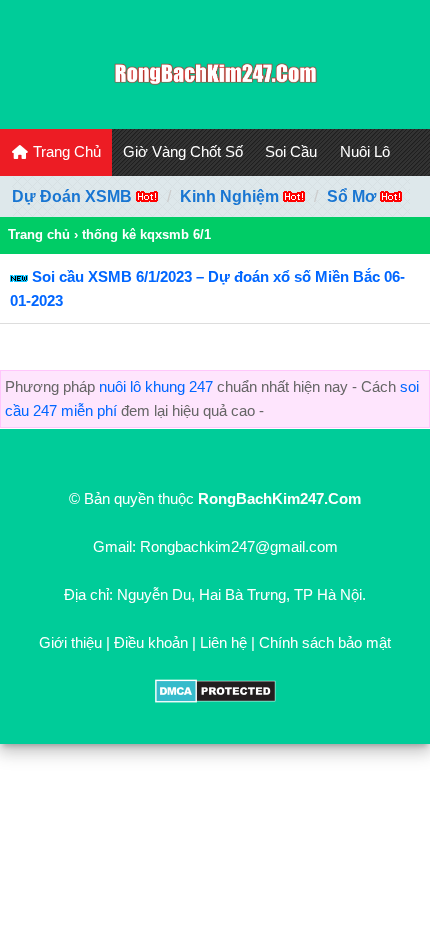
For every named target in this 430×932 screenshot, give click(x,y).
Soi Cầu (291, 151)
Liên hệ (223, 642)
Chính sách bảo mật (325, 642)
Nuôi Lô (365, 151)
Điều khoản (151, 642)
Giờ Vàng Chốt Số (183, 151)
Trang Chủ (65, 151)
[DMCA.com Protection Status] (215, 697)
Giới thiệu (70, 642)
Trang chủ (39, 234)
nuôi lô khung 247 (156, 386)
